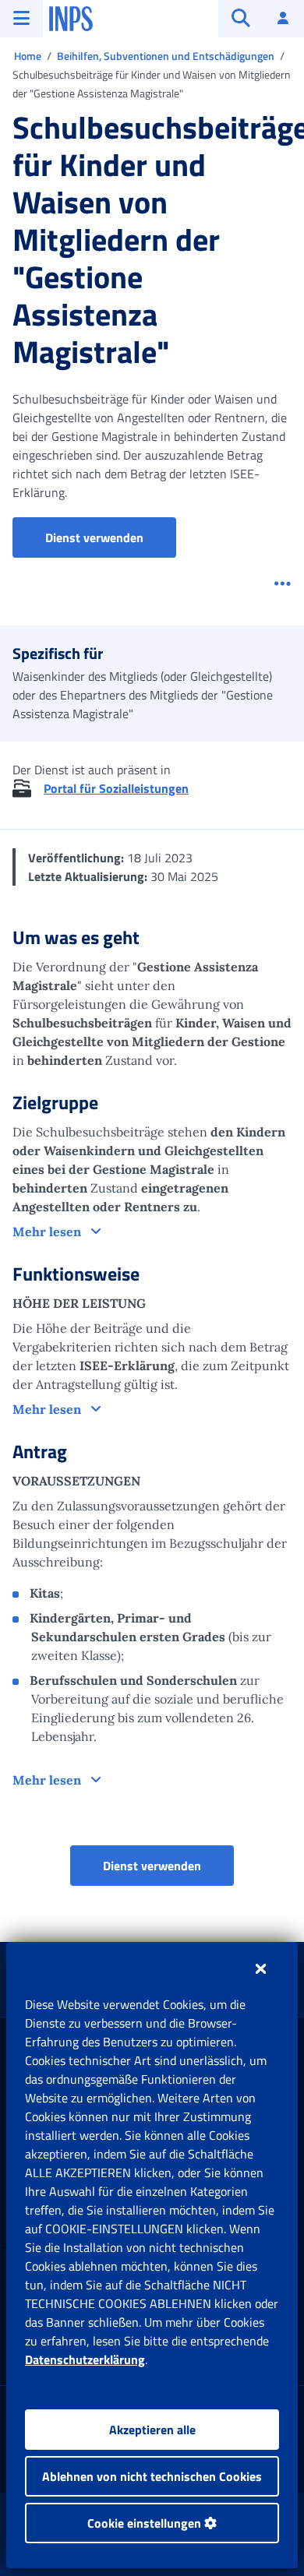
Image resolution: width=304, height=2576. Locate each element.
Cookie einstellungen (146, 2523)
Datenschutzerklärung (85, 2359)
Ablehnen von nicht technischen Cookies (152, 2476)
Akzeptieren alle (152, 2430)
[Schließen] (261, 1968)
